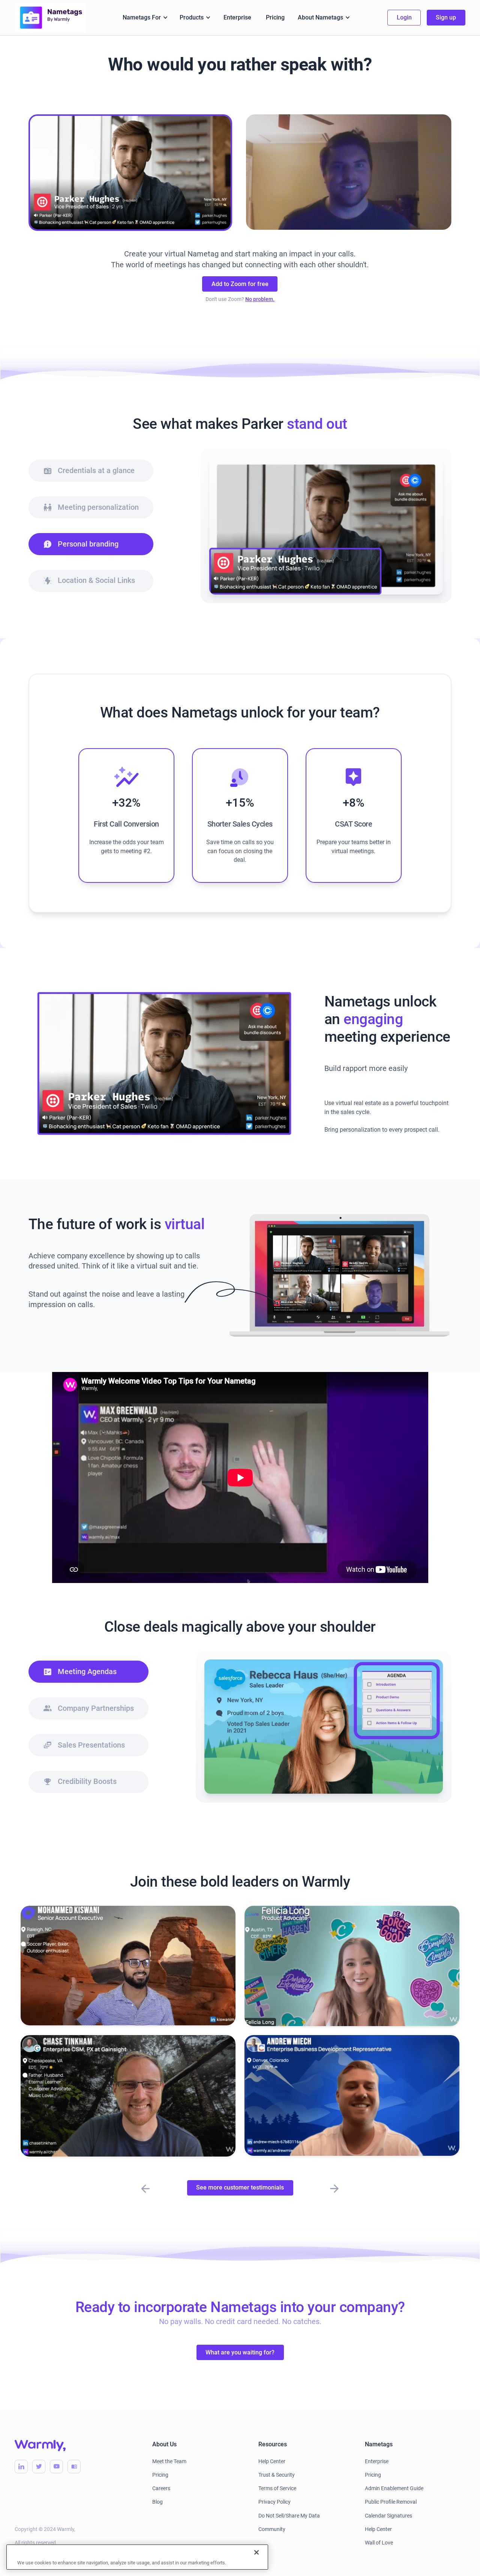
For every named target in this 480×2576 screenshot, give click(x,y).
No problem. (260, 299)
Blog (157, 2502)
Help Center (272, 2461)
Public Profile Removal (391, 2502)
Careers (161, 2488)
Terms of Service (277, 2488)
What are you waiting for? (240, 2352)
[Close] (256, 2552)
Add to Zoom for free (240, 284)
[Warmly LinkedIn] (21, 2466)
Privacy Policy (274, 2502)
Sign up (446, 17)
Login (404, 17)
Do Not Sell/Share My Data (289, 2516)
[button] (145, 17)
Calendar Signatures (388, 2516)
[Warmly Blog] (74, 2466)
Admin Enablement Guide (394, 2488)
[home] (50, 18)
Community (272, 2529)
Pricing (275, 17)
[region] (137, 2557)
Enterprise (237, 17)
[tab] (91, 471)
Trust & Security (277, 2475)
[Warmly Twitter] (39, 2466)
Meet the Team (169, 2461)
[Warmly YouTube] (56, 2466)
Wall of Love (379, 2543)
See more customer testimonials (240, 2187)
